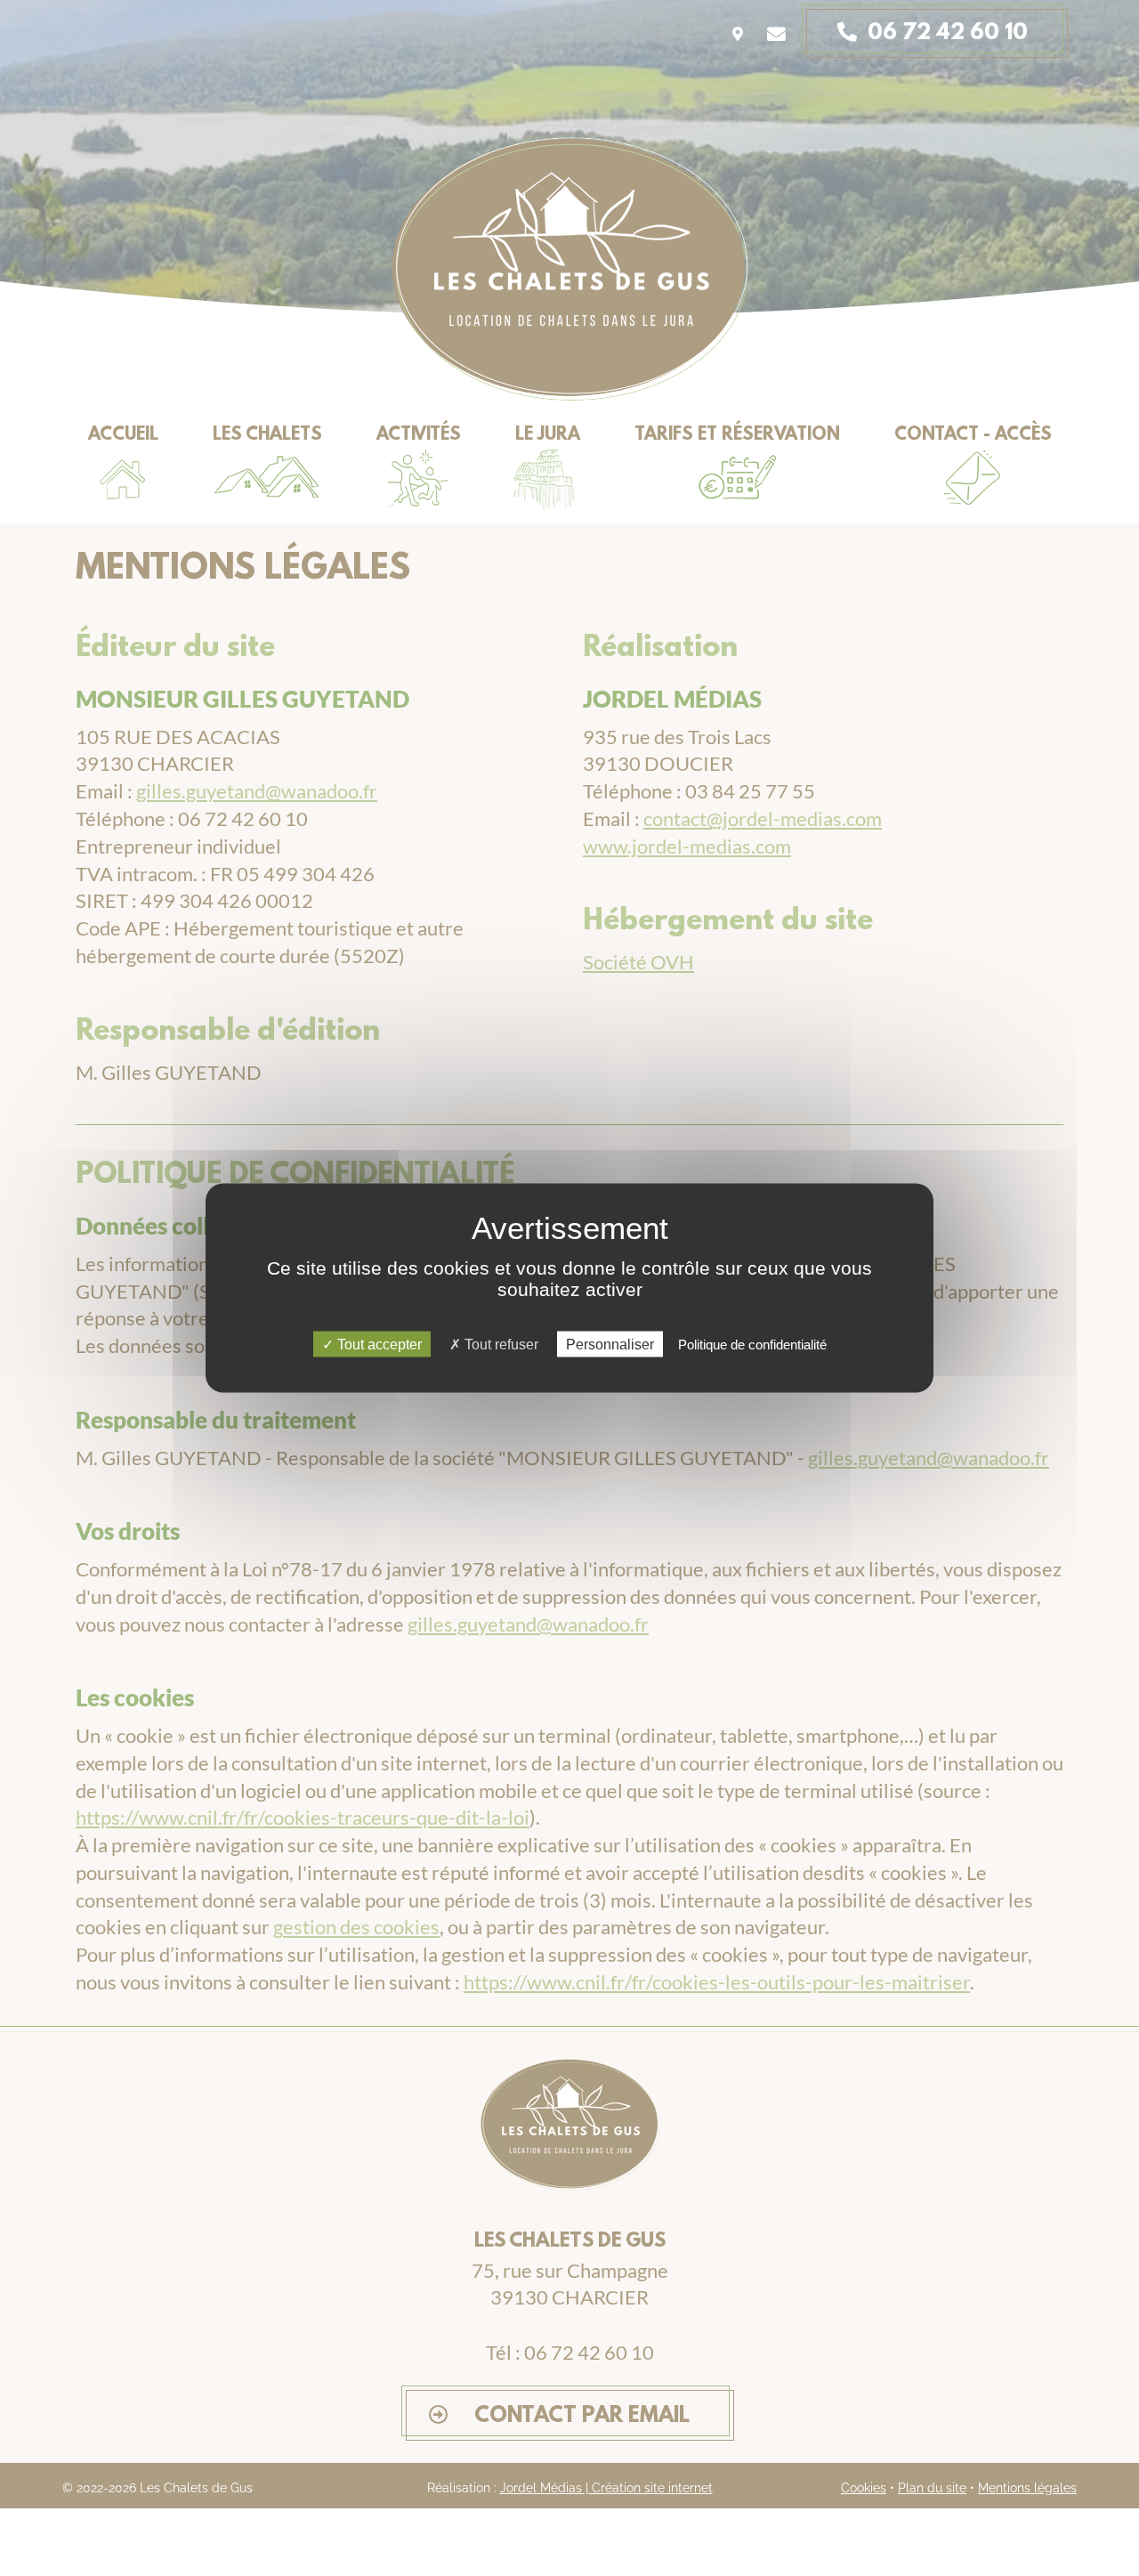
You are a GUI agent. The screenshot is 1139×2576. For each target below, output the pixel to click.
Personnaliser (610, 1344)
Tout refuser (500, 1344)
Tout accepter (378, 1344)
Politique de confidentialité (752, 1344)
